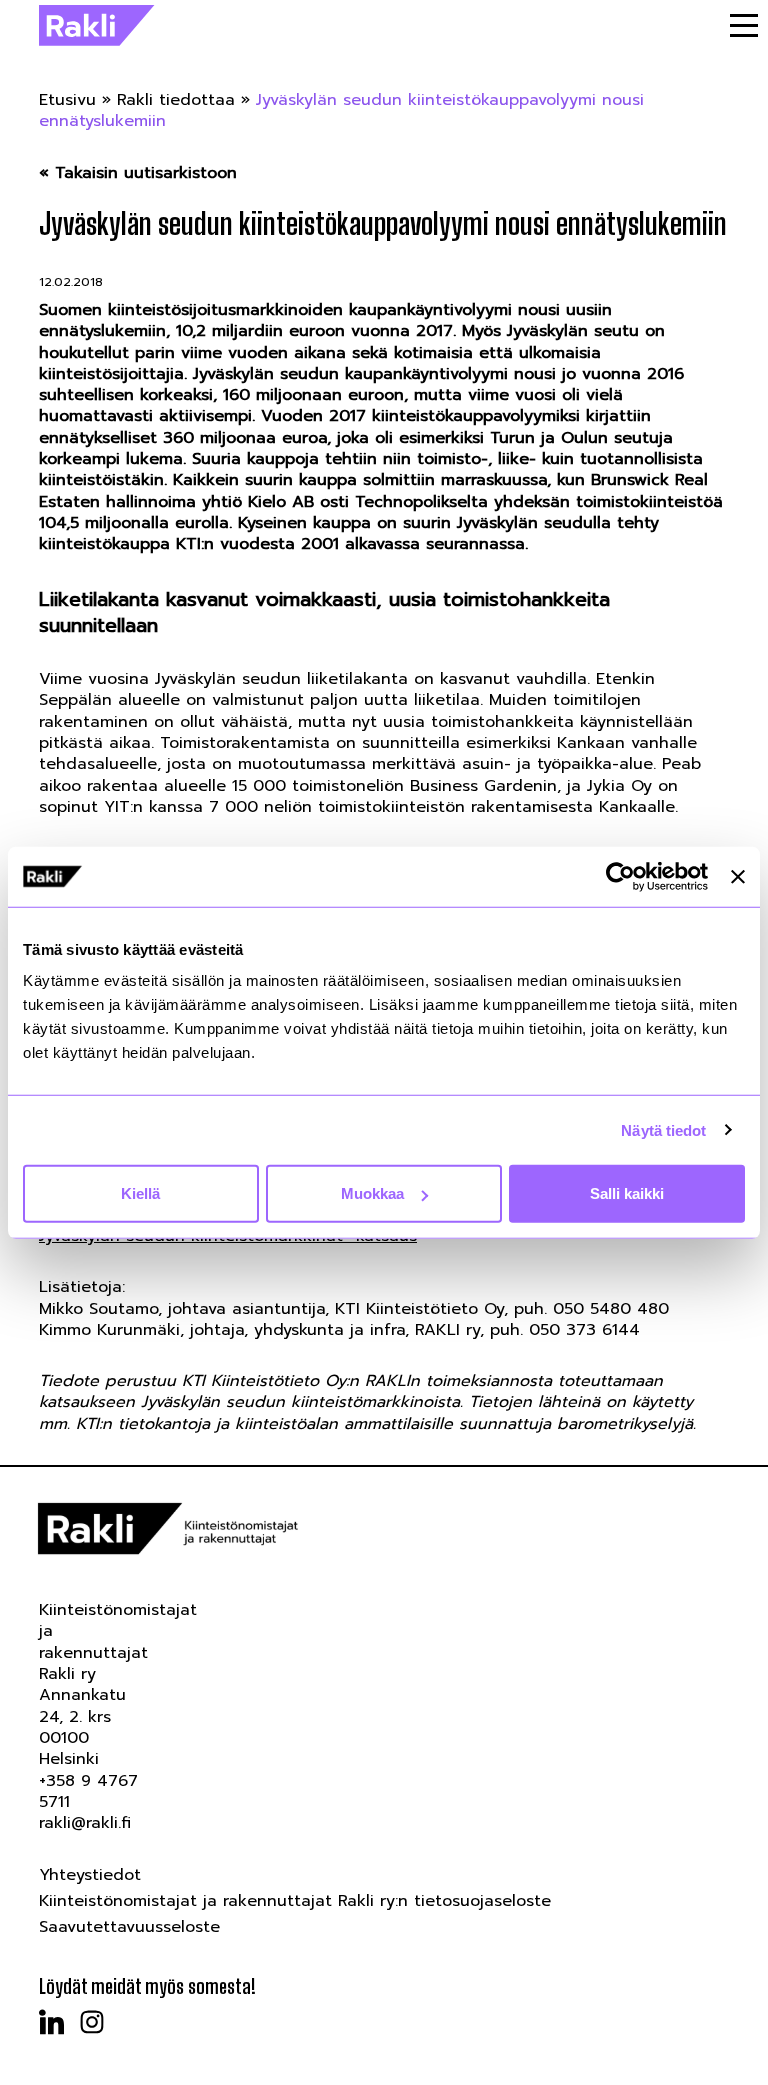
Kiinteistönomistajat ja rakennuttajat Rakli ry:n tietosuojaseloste (295, 1901)
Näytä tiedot (663, 1129)
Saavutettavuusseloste (129, 1927)
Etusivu (67, 100)
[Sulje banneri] (738, 876)
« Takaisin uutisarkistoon (138, 173)
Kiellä (140, 1193)
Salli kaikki (627, 1193)
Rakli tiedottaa (176, 100)
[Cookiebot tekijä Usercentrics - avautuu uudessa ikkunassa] (620, 876)
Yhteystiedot (90, 1875)
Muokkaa (372, 1193)
